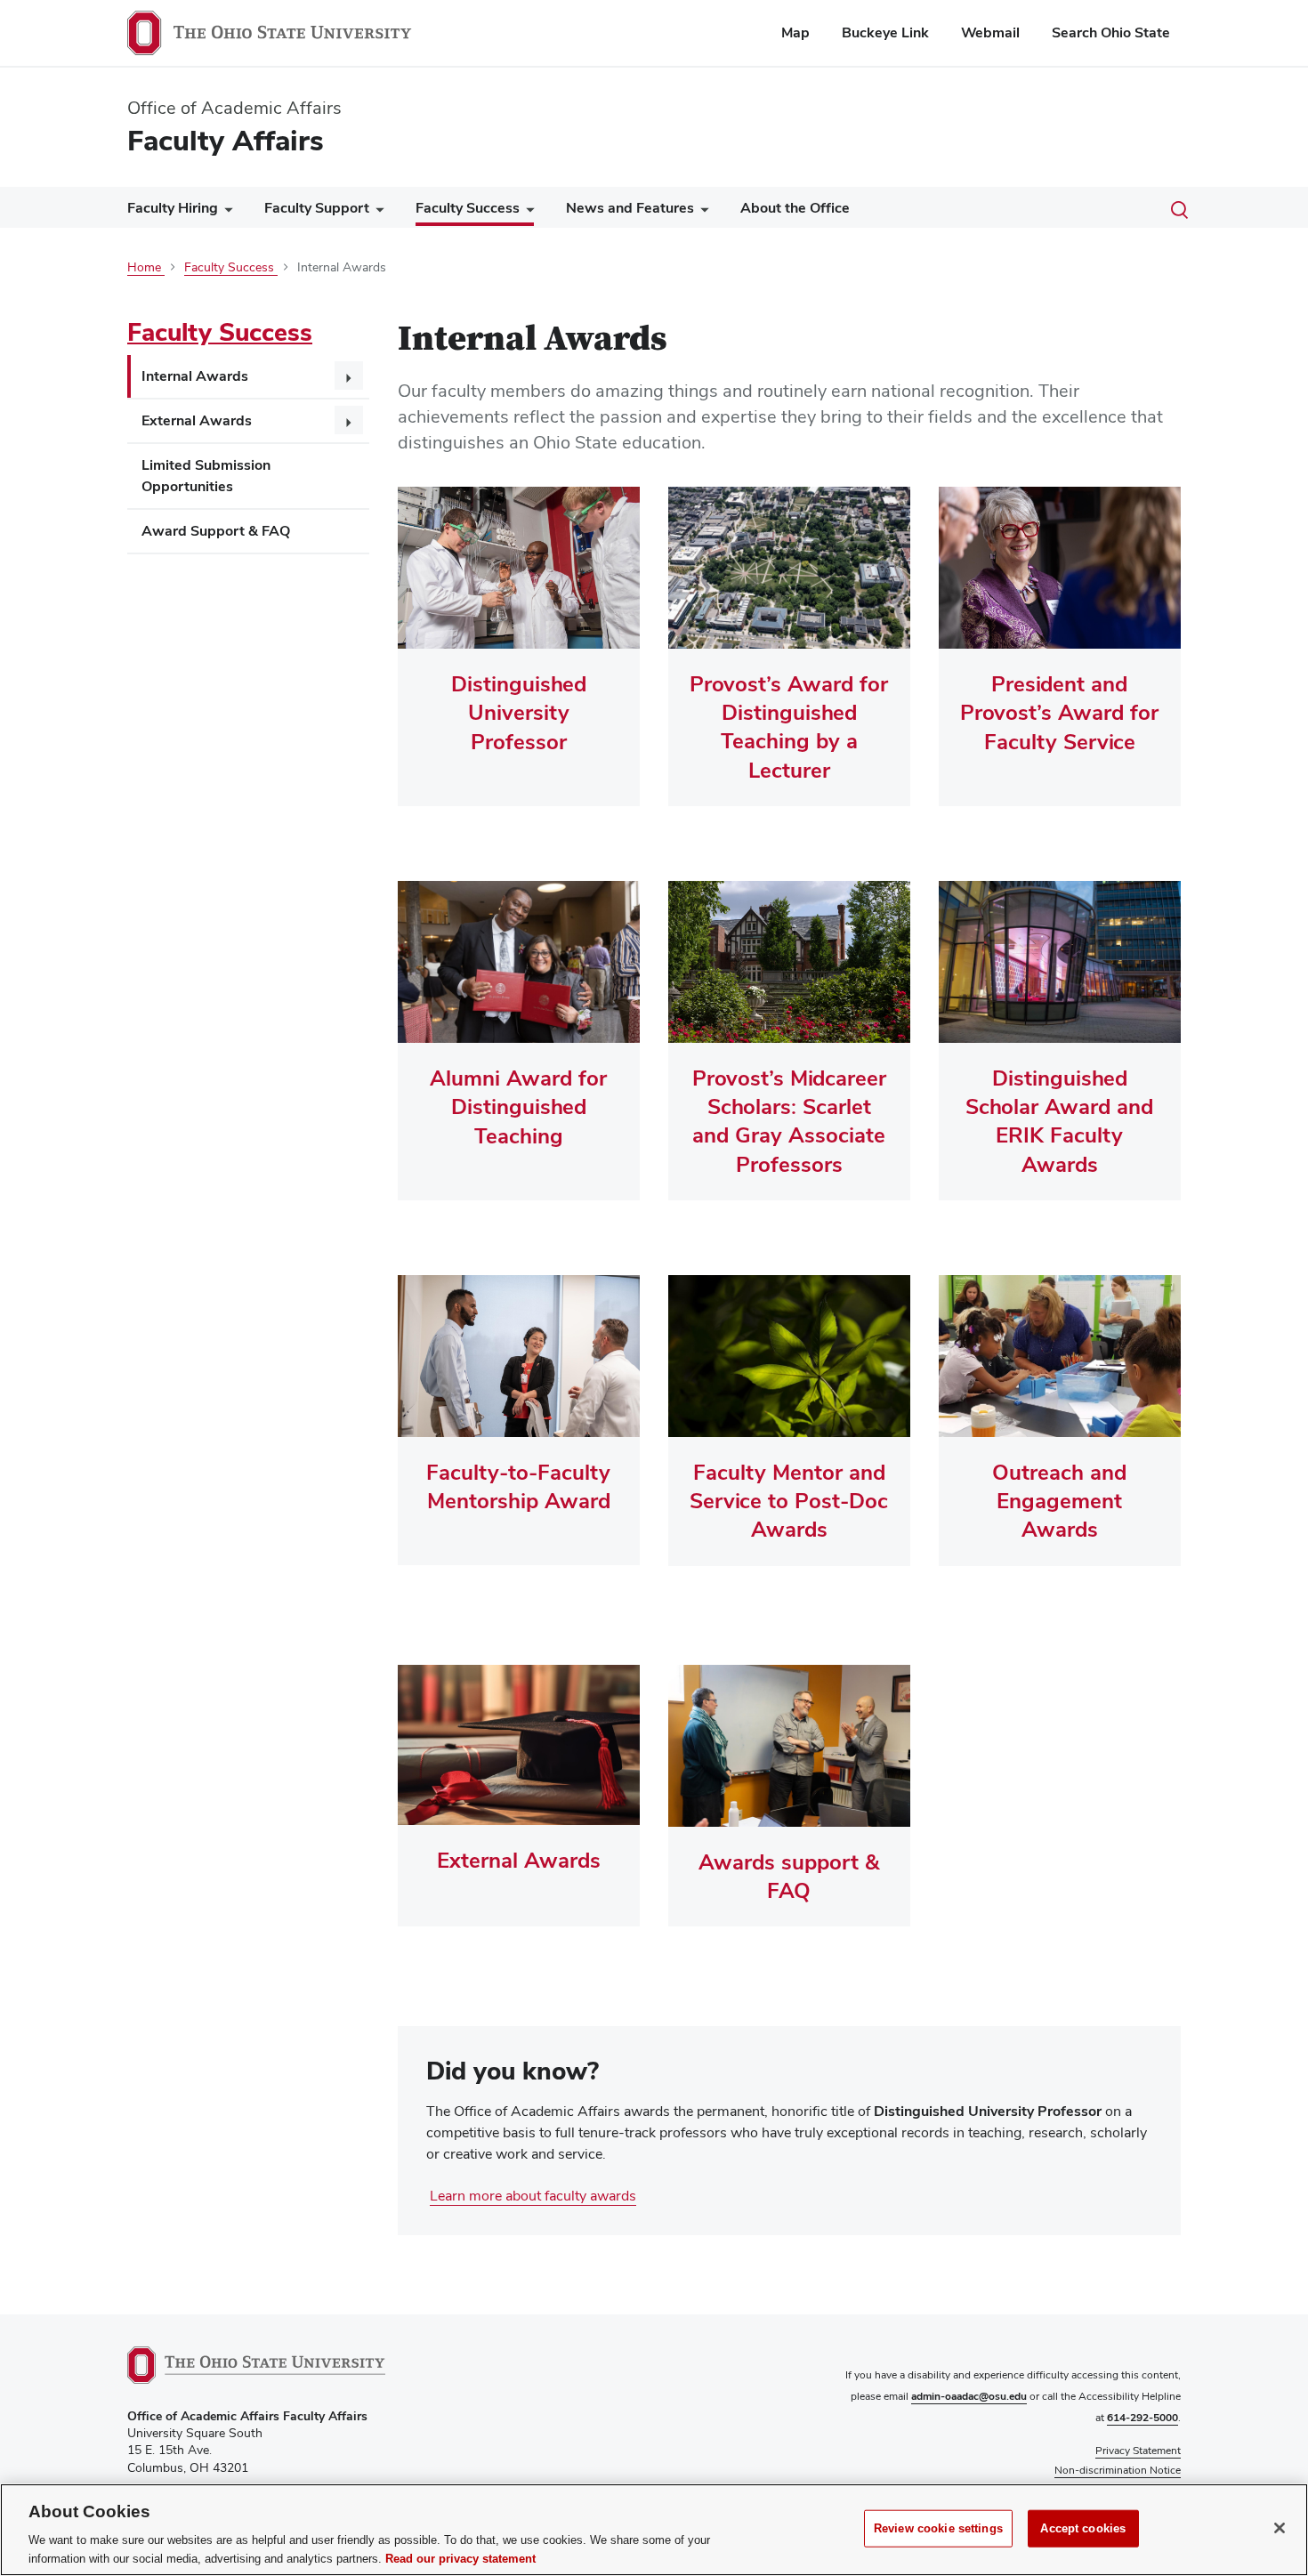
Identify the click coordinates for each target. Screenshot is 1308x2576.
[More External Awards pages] (349, 420)
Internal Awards (195, 376)
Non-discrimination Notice (1118, 2470)
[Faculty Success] (527, 212)
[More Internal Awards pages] (349, 375)
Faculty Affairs (226, 140)
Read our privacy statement (460, 2558)
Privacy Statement (1138, 2451)
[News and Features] (701, 212)
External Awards (197, 420)
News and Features (630, 208)
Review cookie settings (938, 2528)
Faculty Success (468, 208)
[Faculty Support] (376, 212)
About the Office (795, 208)
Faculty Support (317, 208)
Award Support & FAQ (216, 531)
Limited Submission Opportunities (206, 476)
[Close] (1280, 2528)
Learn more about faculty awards (533, 2196)
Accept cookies (1083, 2528)
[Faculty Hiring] (225, 212)
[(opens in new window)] (256, 2365)
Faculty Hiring (173, 208)
